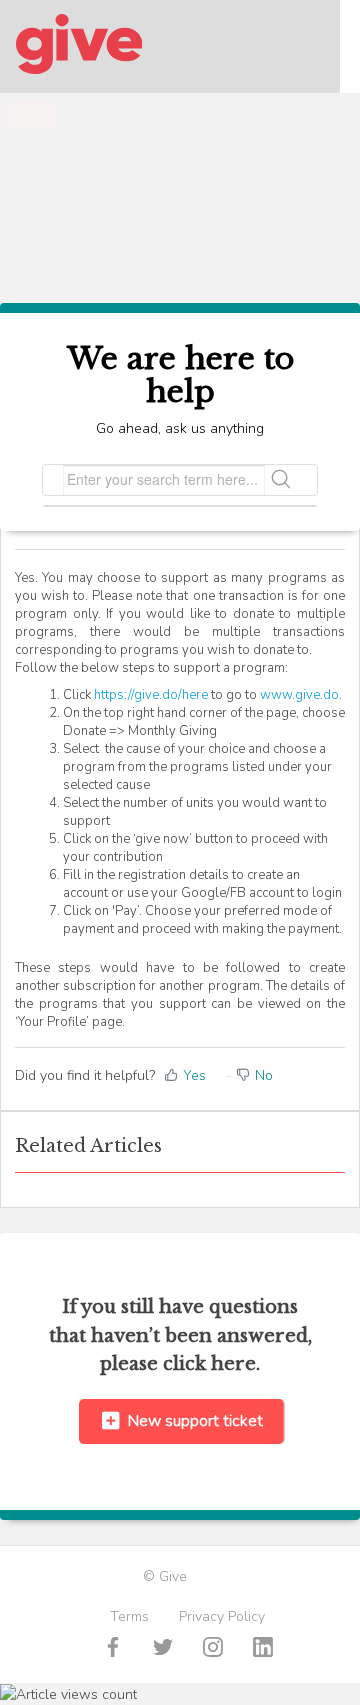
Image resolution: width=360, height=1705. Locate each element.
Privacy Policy (222, 1616)
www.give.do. (301, 695)
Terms (129, 1616)
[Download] (143, 852)
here (195, 695)
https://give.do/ (138, 695)
